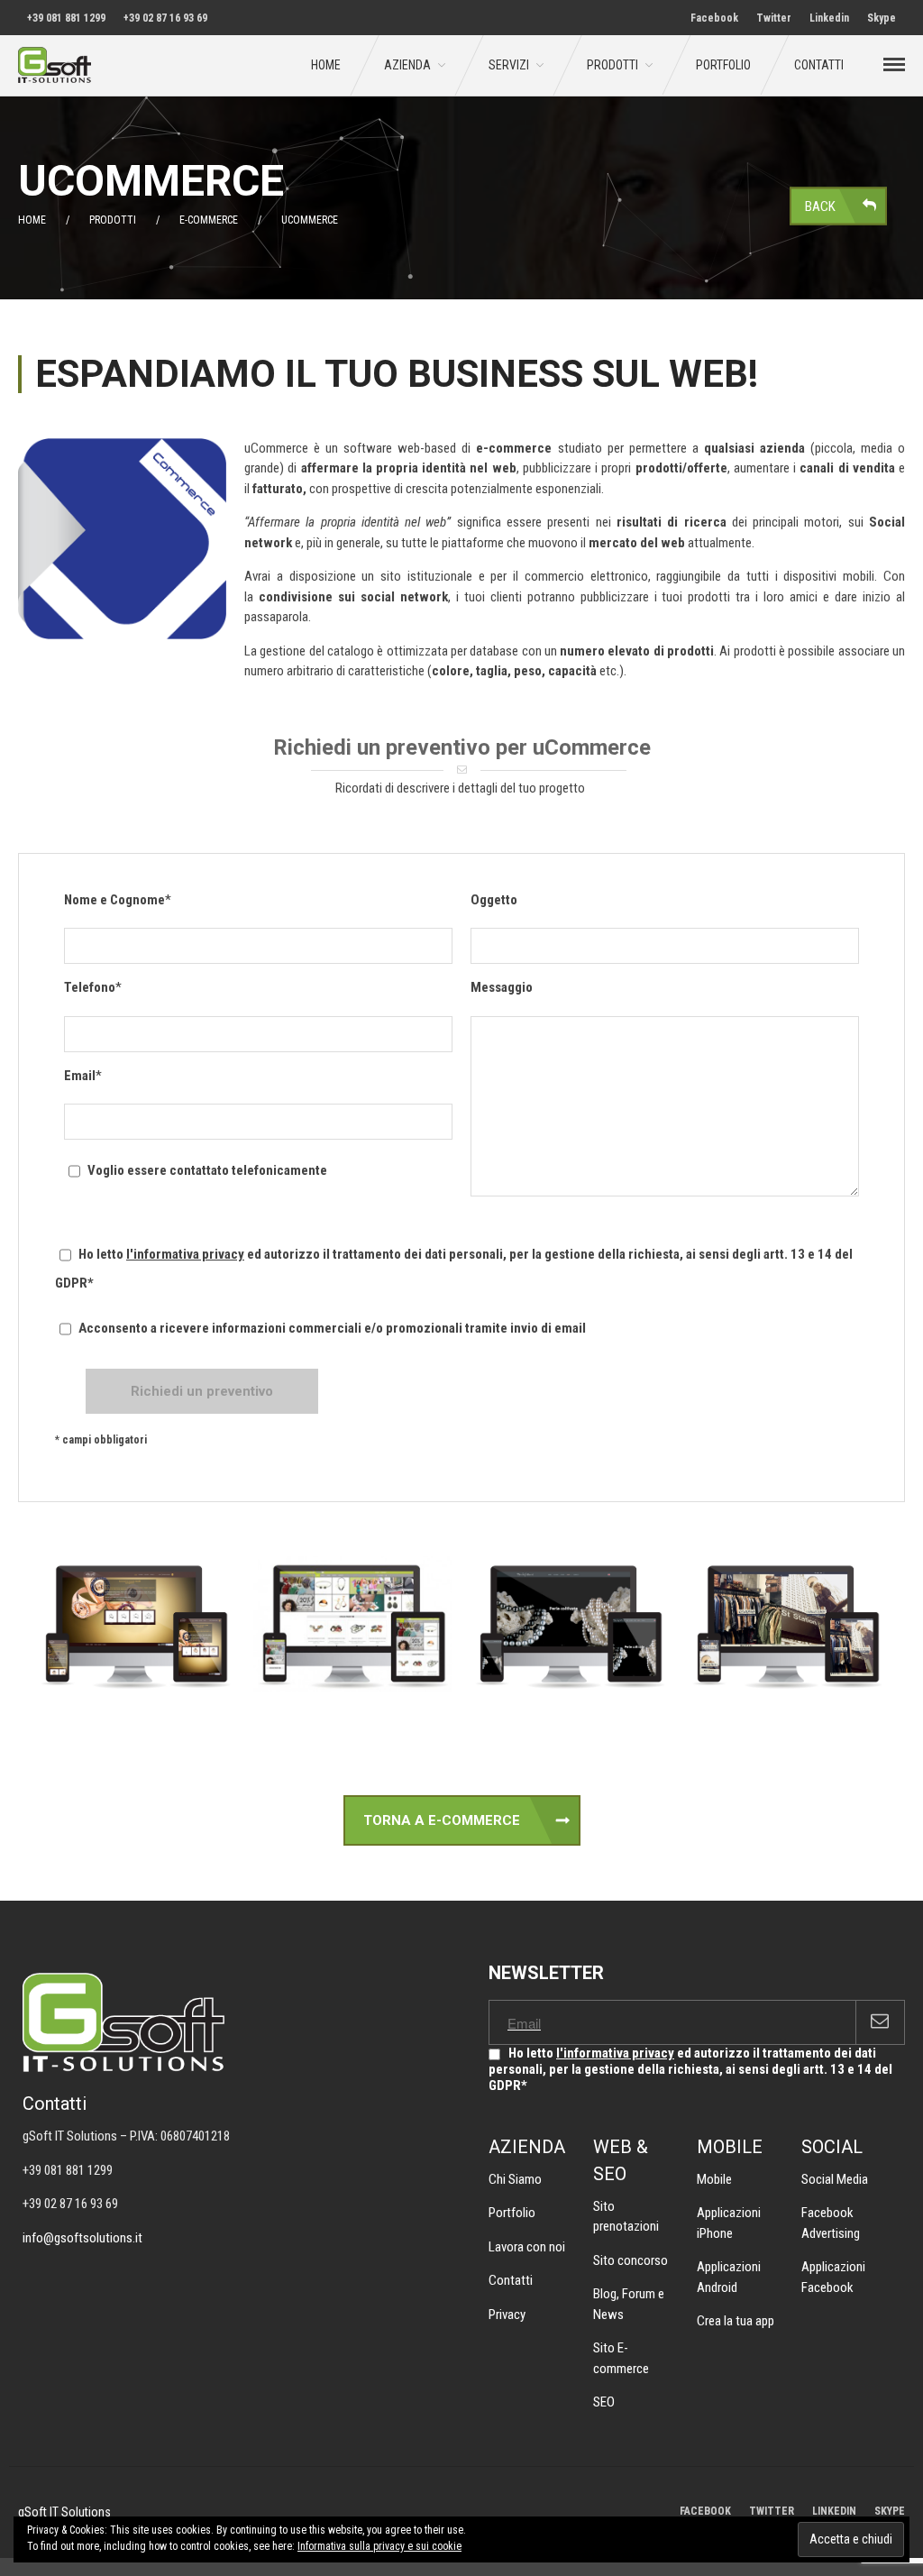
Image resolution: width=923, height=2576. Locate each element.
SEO (604, 2402)
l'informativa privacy (185, 1254)
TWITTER (772, 2511)
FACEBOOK (705, 2511)
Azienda (407, 65)
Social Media (835, 2179)
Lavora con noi (527, 2247)
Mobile (714, 2179)
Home (326, 65)
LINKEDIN (834, 2511)
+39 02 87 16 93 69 (165, 18)
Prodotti (612, 65)
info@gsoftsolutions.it (82, 2238)
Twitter (774, 18)
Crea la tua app (736, 2321)
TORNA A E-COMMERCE (442, 1820)
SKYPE (890, 2511)
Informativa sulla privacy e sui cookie (379, 2546)
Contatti (819, 65)
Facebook (714, 18)
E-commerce (209, 220)
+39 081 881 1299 (66, 18)
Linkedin (829, 18)
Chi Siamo (515, 2179)
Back (820, 206)
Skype (882, 18)
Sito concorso (631, 2260)
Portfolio (723, 65)
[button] (136, 1627)
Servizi (509, 65)
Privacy (507, 2315)
